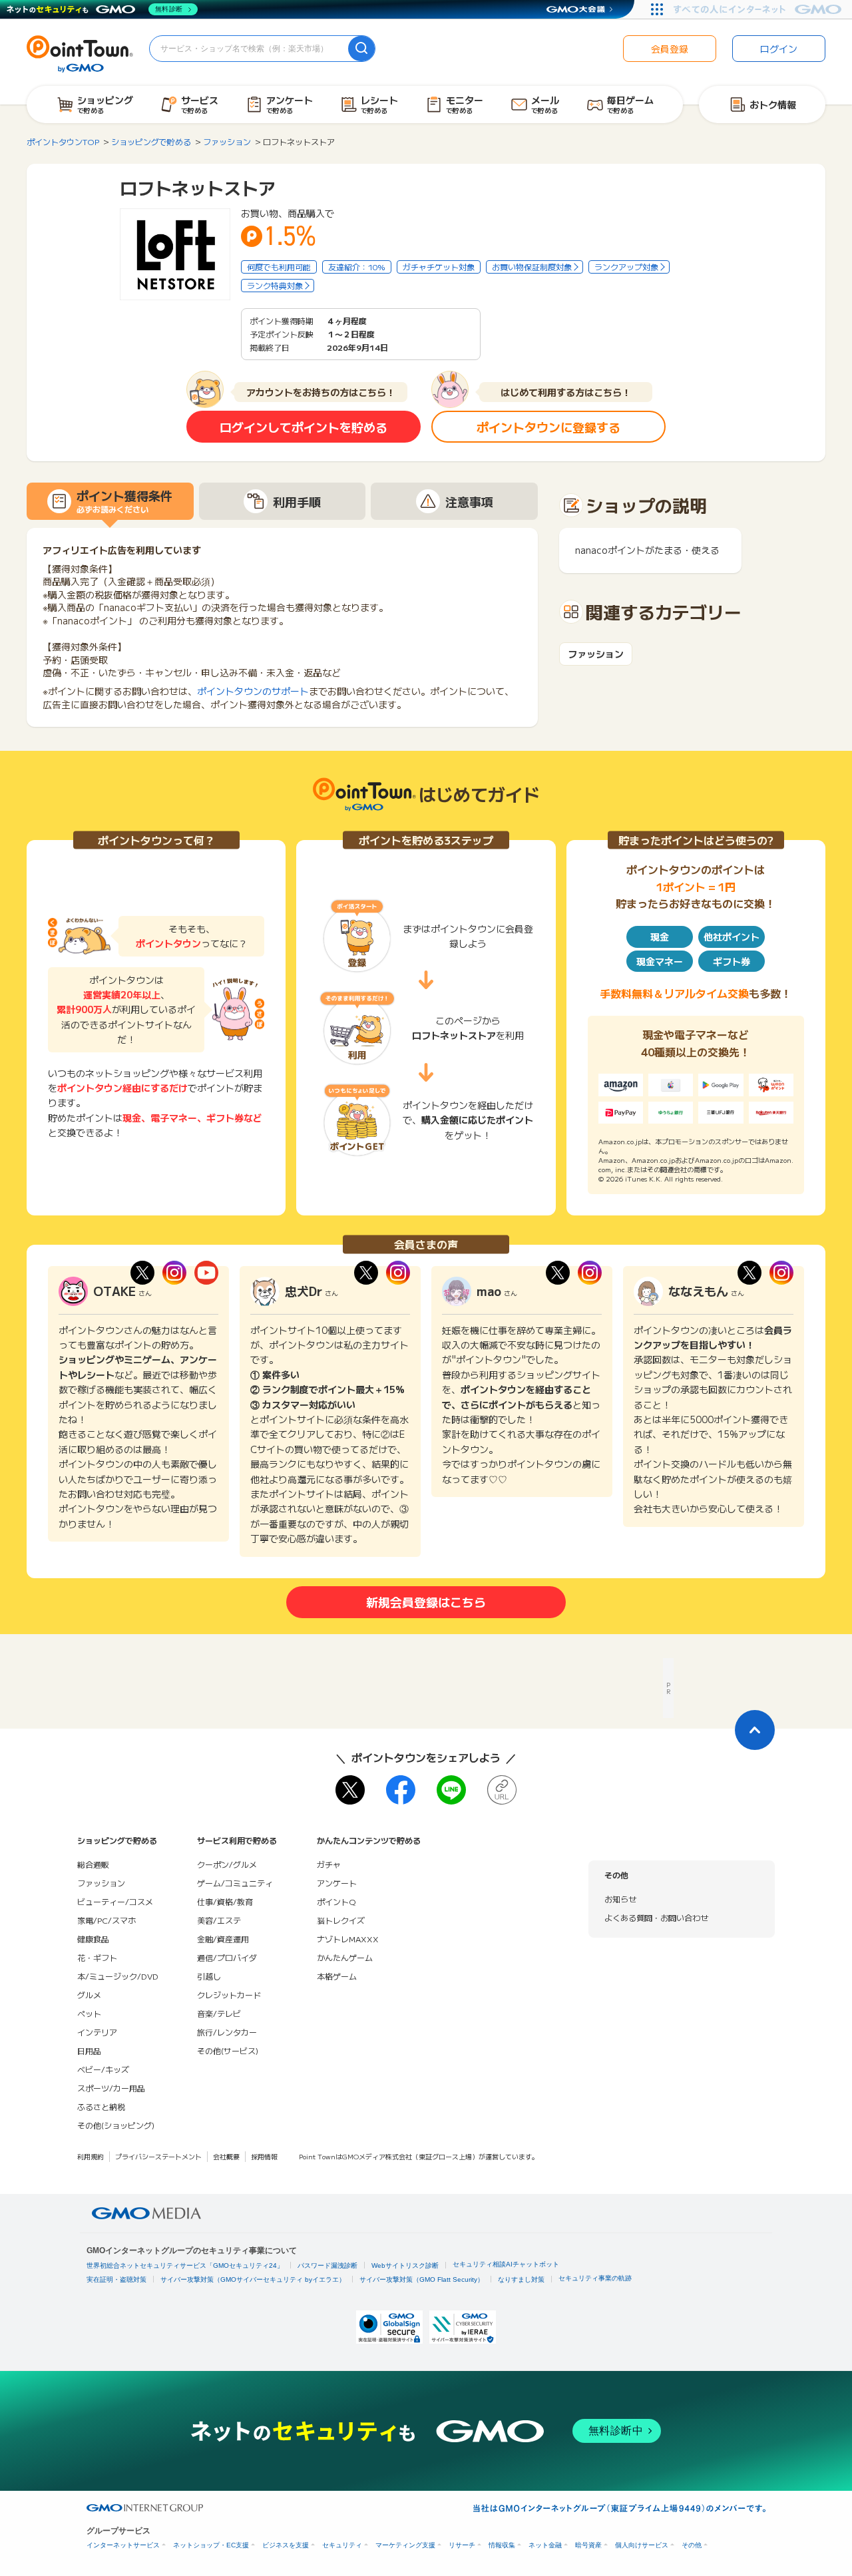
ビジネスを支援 (286, 2545)
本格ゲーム (337, 1976)
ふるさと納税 (101, 2106)
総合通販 (93, 1864)
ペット (89, 2013)
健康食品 (93, 1939)
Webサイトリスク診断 (405, 2265)
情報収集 (502, 2545)
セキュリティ (342, 2545)
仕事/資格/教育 (225, 1901)
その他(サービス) (228, 2050)
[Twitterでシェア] (350, 1790)
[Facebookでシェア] (401, 1790)
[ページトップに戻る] (755, 1730)
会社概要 (226, 2156)
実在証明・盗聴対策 (116, 2279)
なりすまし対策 (521, 2279)
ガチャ (329, 1864)
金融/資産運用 (223, 1939)
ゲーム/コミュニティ (235, 1883)
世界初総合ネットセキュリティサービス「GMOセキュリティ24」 (185, 2265)
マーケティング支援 (405, 2545)
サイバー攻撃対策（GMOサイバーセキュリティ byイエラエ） (253, 2279)
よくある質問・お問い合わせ (656, 1917)
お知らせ (620, 1899)
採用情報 (264, 2156)
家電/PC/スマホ (106, 1920)
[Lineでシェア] (451, 1790)
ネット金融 (545, 2545)
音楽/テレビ (219, 2013)
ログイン (779, 49)
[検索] (361, 49)
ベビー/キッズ (103, 2069)
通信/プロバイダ (227, 1957)
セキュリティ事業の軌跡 (595, 2278)
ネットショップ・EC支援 (211, 2545)
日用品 (89, 2050)
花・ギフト (97, 1957)
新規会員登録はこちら (426, 1602)
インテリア (97, 2032)
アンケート (337, 1883)
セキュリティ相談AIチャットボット (506, 2264)
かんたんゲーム (345, 1957)
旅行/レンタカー (227, 2032)
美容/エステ (219, 1920)
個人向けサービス (642, 2545)
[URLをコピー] (502, 1790)
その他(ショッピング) (116, 2125)
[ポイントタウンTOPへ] (80, 53)
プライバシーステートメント (158, 2156)
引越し (209, 1976)
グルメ (89, 1995)
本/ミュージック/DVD (118, 1976)
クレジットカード (229, 1995)
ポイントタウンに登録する (548, 427)
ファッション (596, 654)
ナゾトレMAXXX (348, 1939)
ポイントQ (336, 1901)
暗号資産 (588, 2545)
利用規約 (91, 2156)
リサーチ (462, 2545)
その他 (692, 2545)
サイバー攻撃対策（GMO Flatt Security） (422, 2279)
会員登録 (670, 49)
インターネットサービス (123, 2545)
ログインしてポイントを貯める (304, 427)
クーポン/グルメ (227, 1864)
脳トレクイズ (341, 1920)
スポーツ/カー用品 (111, 2088)
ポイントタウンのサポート (253, 691)
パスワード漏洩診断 (327, 2265)
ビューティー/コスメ (115, 1901)
